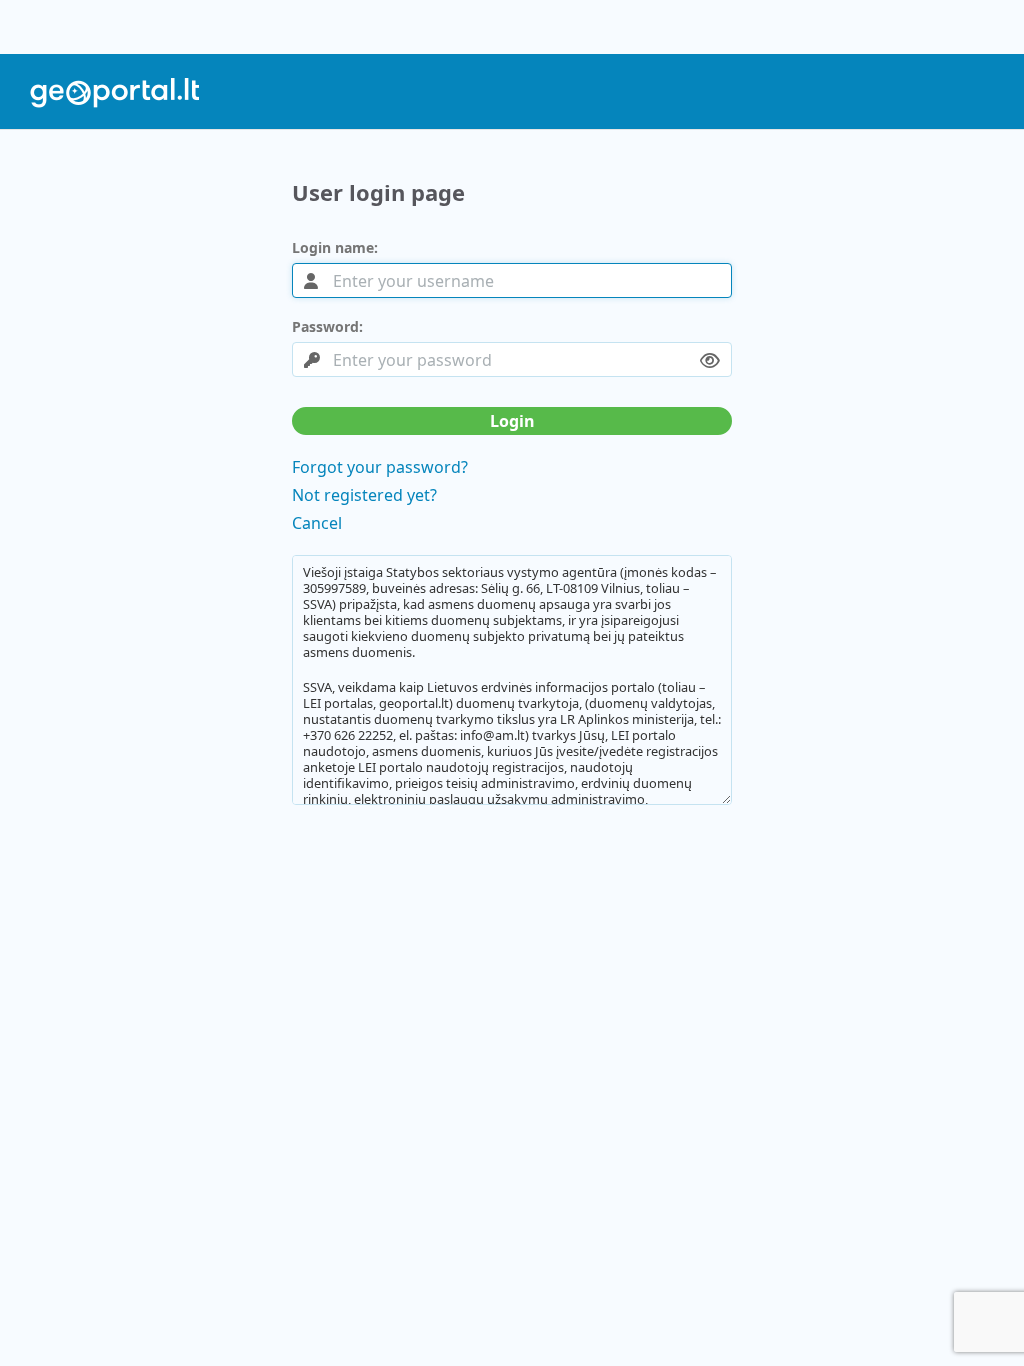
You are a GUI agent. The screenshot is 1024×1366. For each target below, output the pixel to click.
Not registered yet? (364, 495)
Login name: (335, 248)
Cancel (317, 523)
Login (512, 421)
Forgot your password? (380, 467)
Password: (327, 327)
